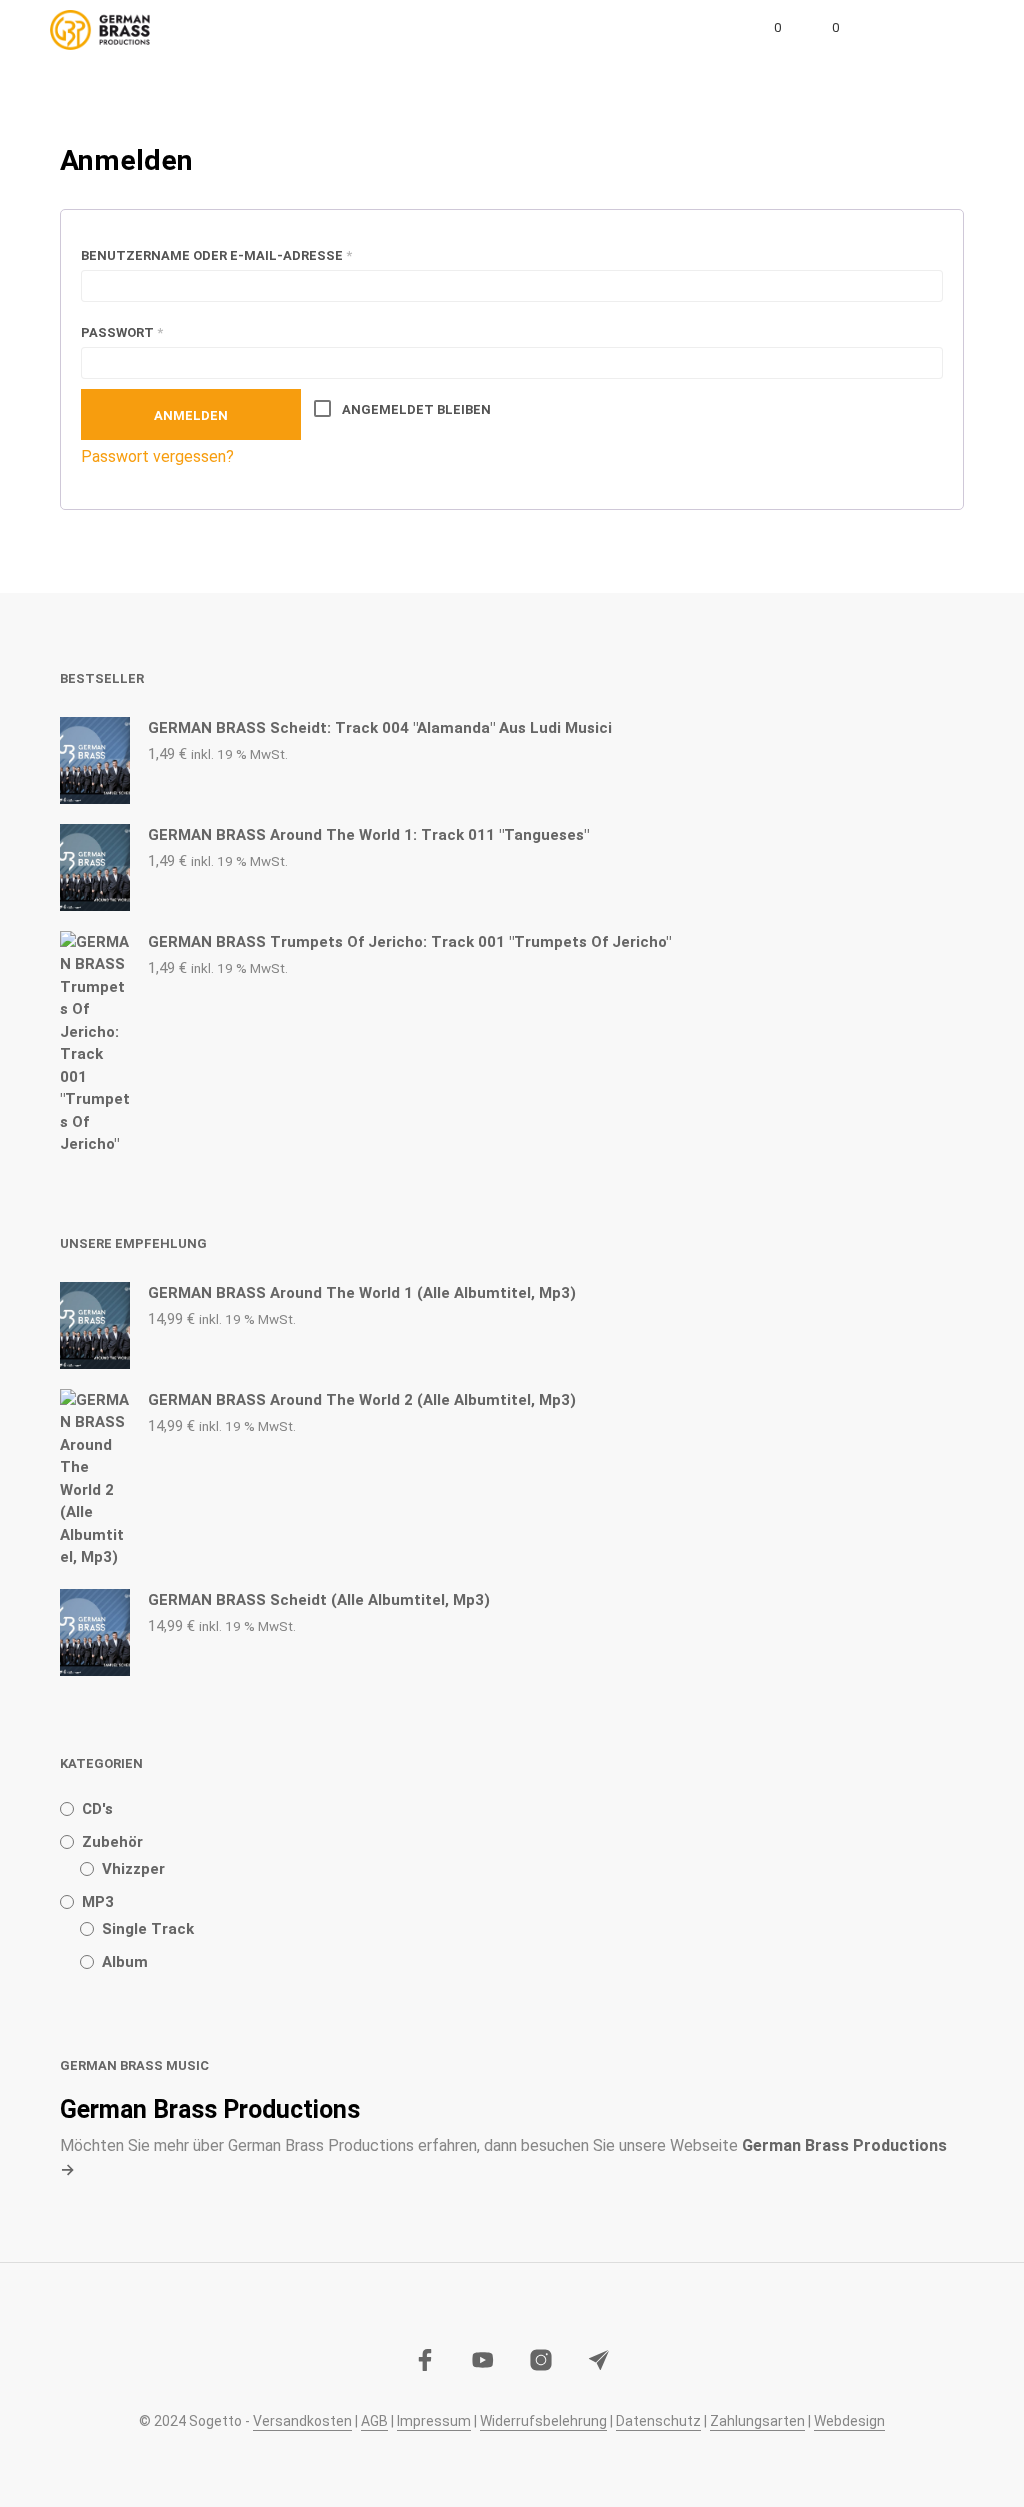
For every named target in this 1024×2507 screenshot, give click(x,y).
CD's (97, 1809)
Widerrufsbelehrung (543, 2421)
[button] (764, 28)
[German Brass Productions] (425, 2360)
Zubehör (112, 1842)
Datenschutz (658, 2421)
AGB (374, 2421)
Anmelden (191, 415)
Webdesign (849, 2421)
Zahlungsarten (757, 2421)
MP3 (98, 1902)
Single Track (148, 1929)
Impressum (434, 2421)
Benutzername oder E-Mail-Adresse (264, 255)
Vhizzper (133, 1869)
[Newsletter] (599, 2360)
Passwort (170, 332)
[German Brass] (483, 2360)
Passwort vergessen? (157, 456)
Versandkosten (302, 2421)
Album (125, 1962)
